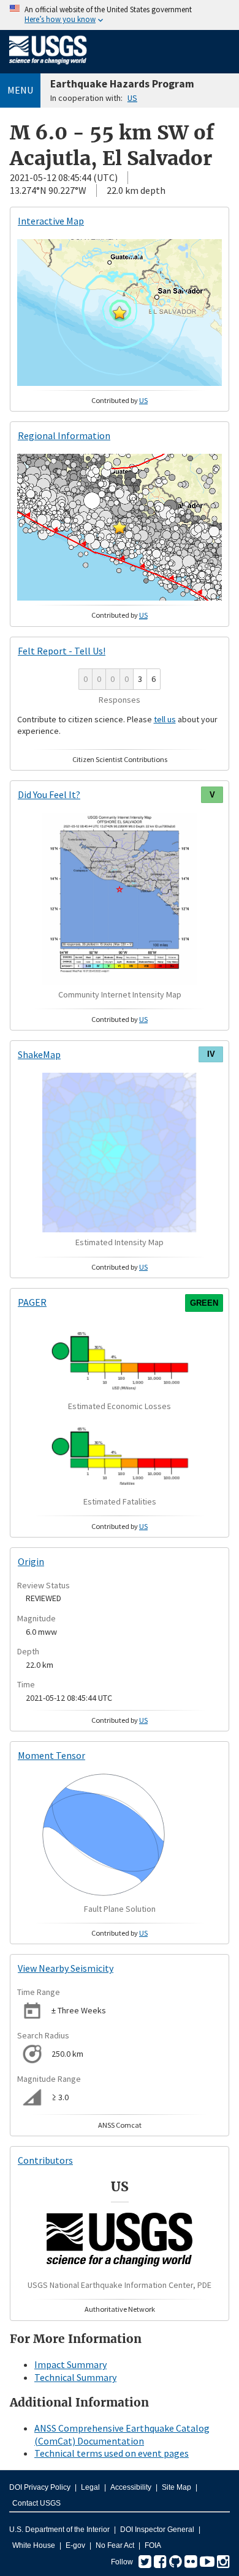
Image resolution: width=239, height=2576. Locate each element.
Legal (90, 2487)
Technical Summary (75, 2377)
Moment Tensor (51, 1755)
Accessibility (131, 2487)
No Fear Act (115, 2545)
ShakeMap (39, 1054)
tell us (165, 719)
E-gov (75, 2545)
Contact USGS (36, 2503)
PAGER (32, 1302)
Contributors (45, 2160)
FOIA (153, 2545)
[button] (120, 313)
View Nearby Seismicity (66, 1968)
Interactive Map (51, 221)
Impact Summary (70, 2364)
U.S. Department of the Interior (59, 2530)
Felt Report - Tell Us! (62, 651)
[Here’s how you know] (120, 15)
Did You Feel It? (49, 794)
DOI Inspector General (157, 2530)
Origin (31, 1561)
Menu (20, 90)
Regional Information (64, 435)
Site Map (176, 2487)
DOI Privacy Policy (40, 2487)
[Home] (48, 67)
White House (34, 2545)
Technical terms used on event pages (112, 2453)
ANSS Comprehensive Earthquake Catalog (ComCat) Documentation (122, 2434)
